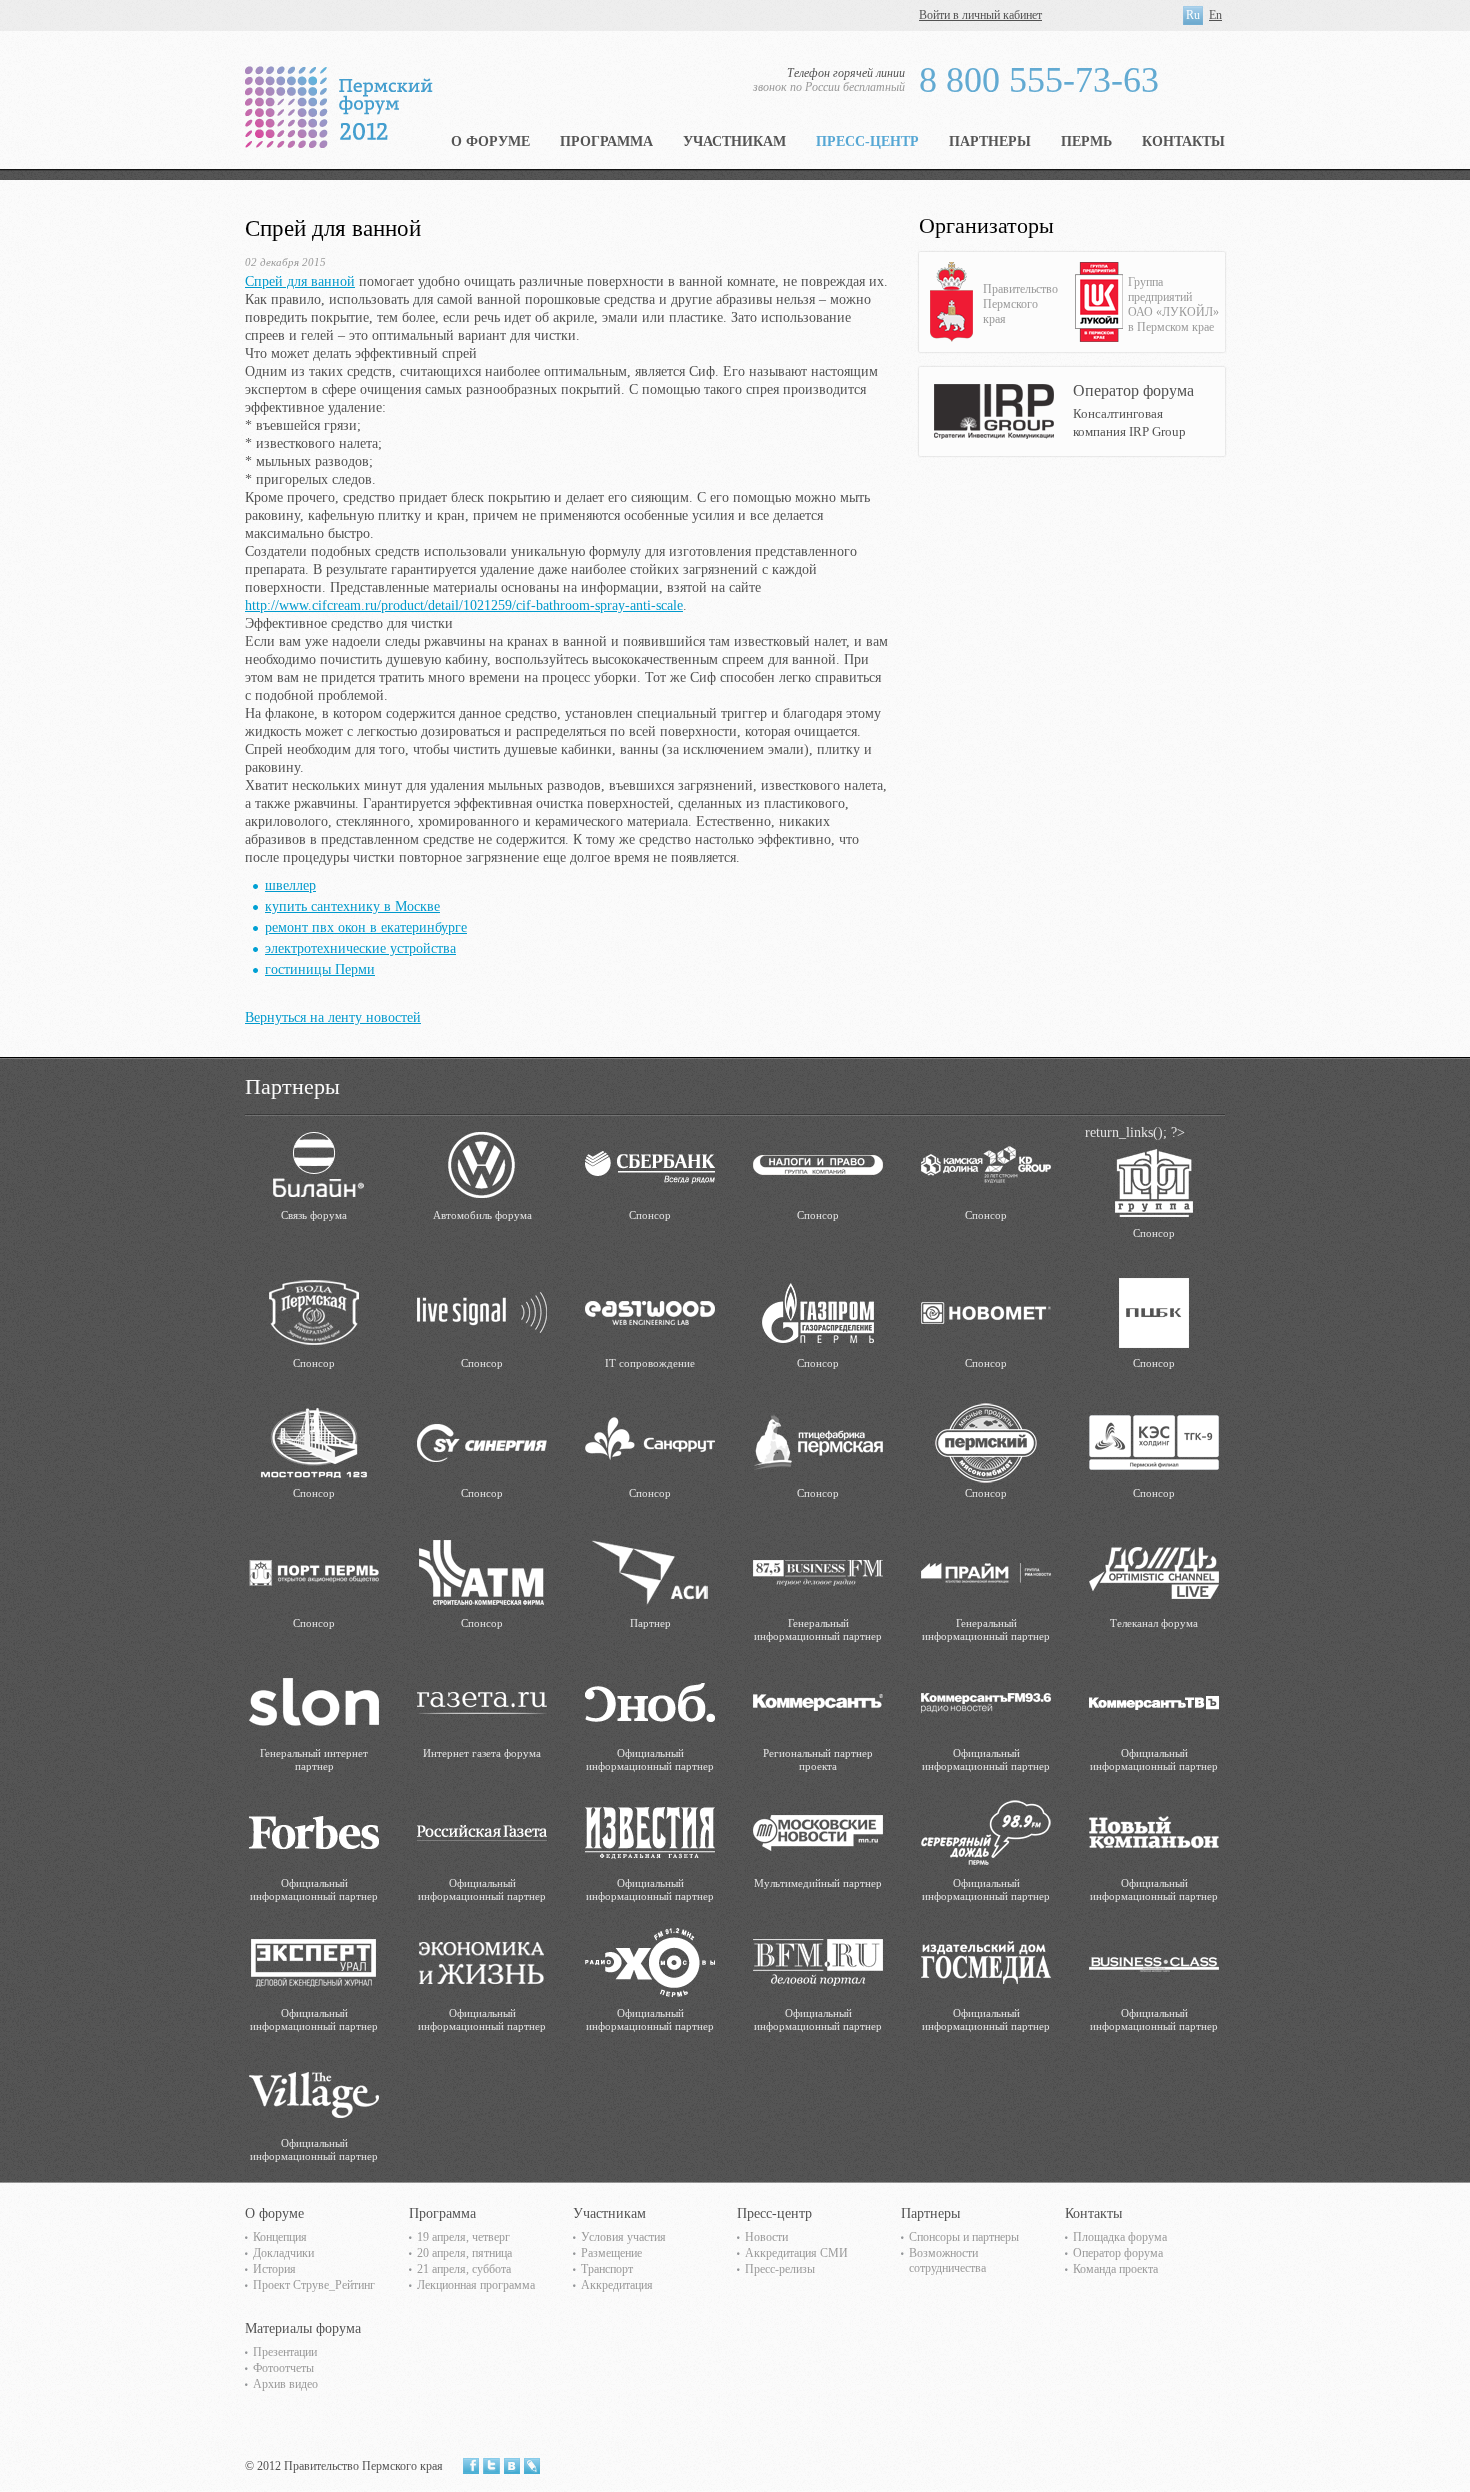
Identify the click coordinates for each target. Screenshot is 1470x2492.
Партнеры (990, 141)
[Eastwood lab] (650, 1311)
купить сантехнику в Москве (352, 906)
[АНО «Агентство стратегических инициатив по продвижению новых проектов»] (650, 1571)
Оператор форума (1118, 2253)
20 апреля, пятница (464, 2253)
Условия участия (623, 2237)
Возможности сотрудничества (947, 2260)
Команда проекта (1115, 2269)
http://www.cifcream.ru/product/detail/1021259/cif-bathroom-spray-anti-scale (464, 605)
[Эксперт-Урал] (314, 1961)
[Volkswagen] (482, 1163)
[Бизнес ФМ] (818, 1571)
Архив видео (285, 2384)
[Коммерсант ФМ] (986, 1701)
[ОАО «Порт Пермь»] (314, 1571)
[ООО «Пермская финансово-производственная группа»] (1154, 1181)
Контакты (1183, 141)
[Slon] (314, 1701)
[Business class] (1154, 1961)
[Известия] (650, 1831)
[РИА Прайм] (986, 1571)
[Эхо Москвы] (650, 1961)
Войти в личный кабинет (980, 15)
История (274, 2269)
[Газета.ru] (482, 1701)
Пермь (1086, 141)
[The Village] (314, 2091)
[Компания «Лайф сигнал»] (482, 1311)
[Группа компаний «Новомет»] (986, 1311)
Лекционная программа (476, 2285)
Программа (606, 141)
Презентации (285, 2352)
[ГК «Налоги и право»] (818, 1163)
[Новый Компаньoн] (1154, 1831)
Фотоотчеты (283, 2368)
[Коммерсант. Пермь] (818, 1701)
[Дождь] (1154, 1571)
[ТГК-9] (1154, 1441)
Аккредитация (617, 2285)
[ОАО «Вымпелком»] (314, 1163)
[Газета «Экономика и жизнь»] (482, 1961)
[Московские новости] (818, 1831)
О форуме (490, 141)
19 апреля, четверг (463, 2237)
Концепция (280, 2237)
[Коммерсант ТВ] (1154, 1701)
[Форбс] (314, 1831)
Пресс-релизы (780, 2269)
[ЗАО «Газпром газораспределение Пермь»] (818, 1311)
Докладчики (283, 2253)
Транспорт (607, 2269)
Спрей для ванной (300, 281)
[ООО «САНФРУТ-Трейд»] (650, 1441)
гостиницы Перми (320, 969)
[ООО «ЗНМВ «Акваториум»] (314, 1311)
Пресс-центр (867, 141)
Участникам (734, 141)
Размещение (611, 2253)
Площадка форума (1120, 2237)
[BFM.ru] (818, 1961)
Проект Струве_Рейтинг (314, 2285)
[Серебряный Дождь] (986, 1831)
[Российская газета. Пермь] (482, 1831)
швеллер (290, 885)
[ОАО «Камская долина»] (986, 1163)
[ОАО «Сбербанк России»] (650, 1163)
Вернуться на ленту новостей (333, 1017)
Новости (766, 2237)
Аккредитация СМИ (796, 2253)
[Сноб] (650, 1701)
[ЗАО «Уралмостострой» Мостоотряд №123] (314, 1441)
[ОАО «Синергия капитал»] (482, 1441)
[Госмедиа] (986, 1961)
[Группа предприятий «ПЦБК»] (1154, 1311)
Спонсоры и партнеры (964, 2237)
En (1215, 15)
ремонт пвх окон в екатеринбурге (366, 927)
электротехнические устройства (360, 948)
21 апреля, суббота (464, 2269)
